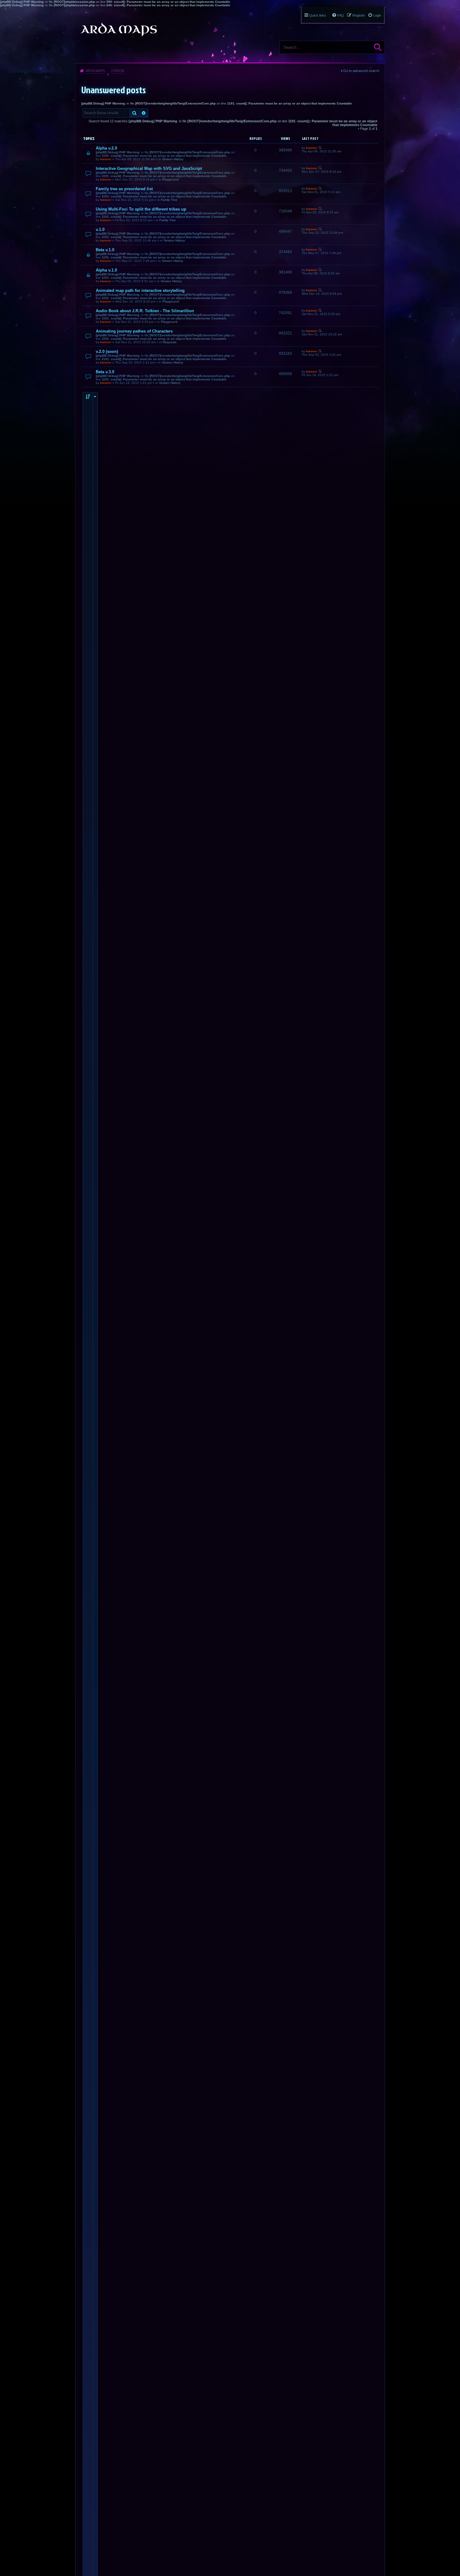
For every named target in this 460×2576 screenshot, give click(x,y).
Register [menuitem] (359, 15)
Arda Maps (95, 71)
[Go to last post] (320, 148)
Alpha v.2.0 (106, 148)
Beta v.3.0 (105, 372)
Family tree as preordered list (124, 189)
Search (378, 47)
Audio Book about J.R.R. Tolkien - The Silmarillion (145, 311)
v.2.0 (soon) (107, 351)
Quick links (318, 15)
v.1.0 (100, 229)
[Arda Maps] (119, 29)
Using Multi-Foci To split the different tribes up (141, 209)
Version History (173, 159)
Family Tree (169, 200)
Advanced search (144, 113)
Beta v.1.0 (105, 250)
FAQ (340, 15)
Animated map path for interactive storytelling (140, 290)
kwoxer (106, 159)
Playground (170, 179)
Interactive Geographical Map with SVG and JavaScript (149, 168)
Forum (118, 71)
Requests (170, 342)
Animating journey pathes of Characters (134, 331)
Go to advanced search (361, 71)
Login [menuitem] (377, 15)
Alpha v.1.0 (106, 270)
